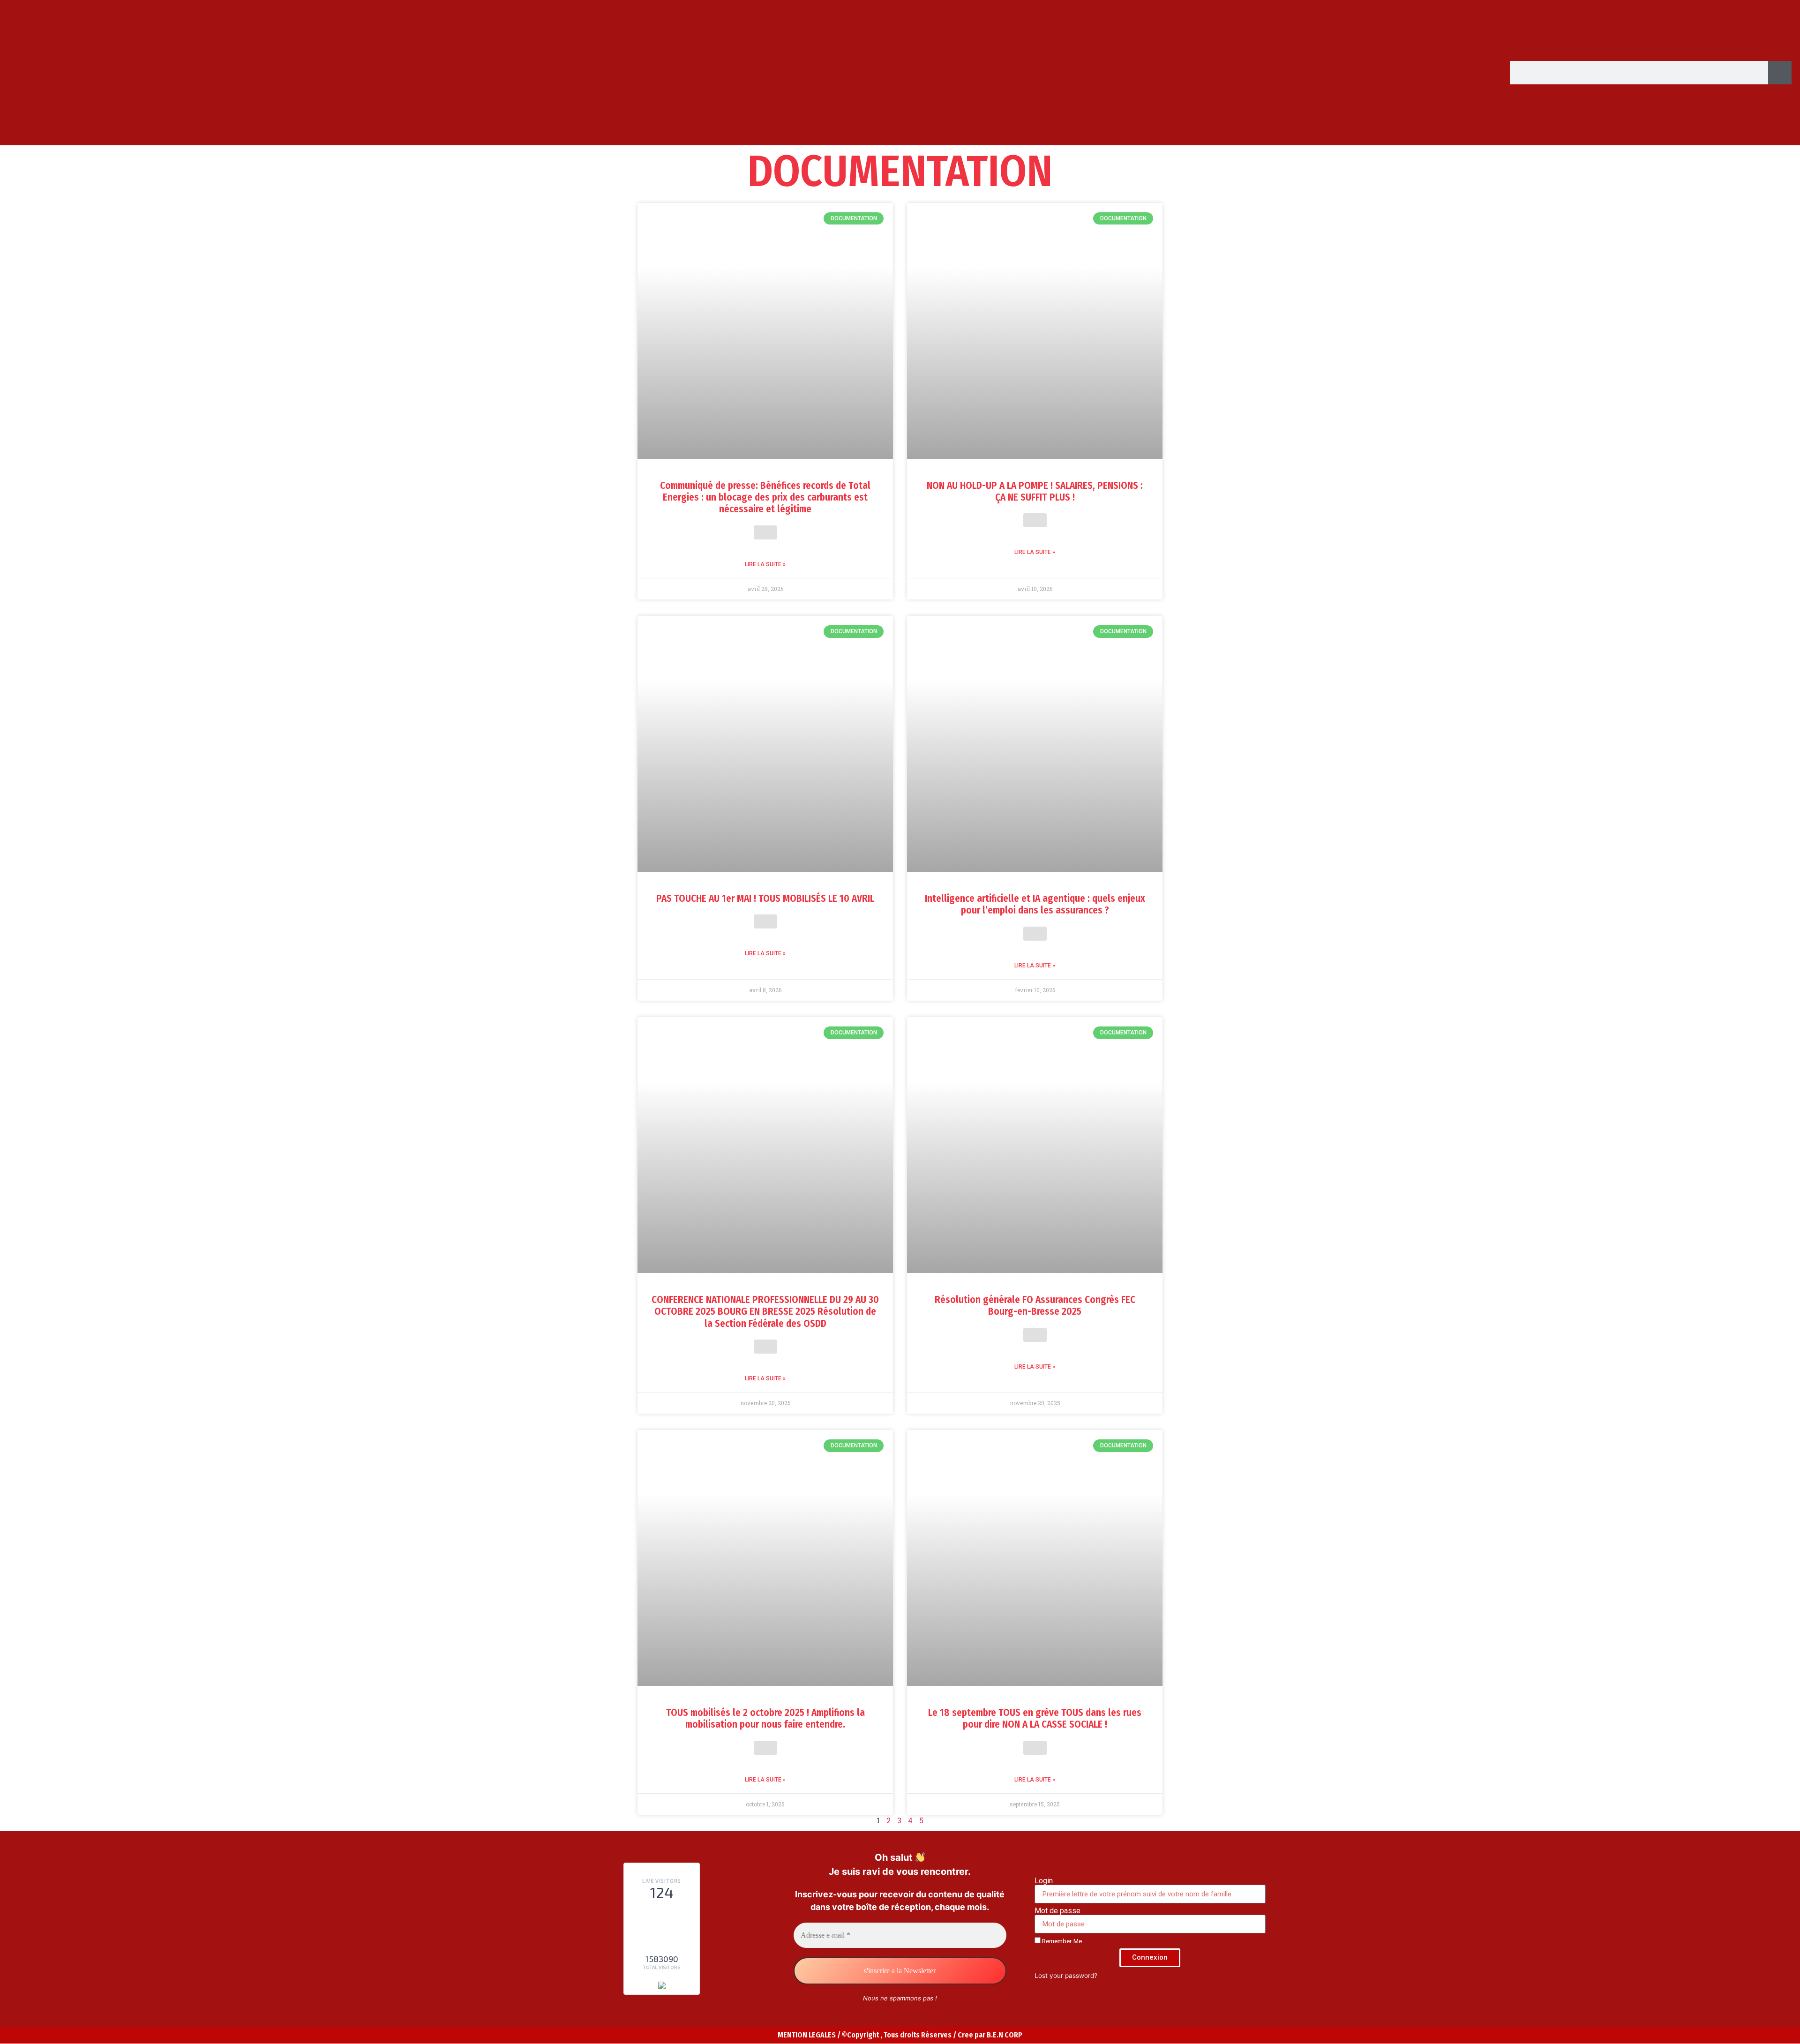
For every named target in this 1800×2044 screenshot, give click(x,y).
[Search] (1780, 73)
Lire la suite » (765, 564)
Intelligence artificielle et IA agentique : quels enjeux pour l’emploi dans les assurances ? (1035, 904)
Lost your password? (1066, 1976)
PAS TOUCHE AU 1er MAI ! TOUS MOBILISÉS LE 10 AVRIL (765, 898)
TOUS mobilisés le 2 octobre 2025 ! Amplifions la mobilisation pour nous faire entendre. (765, 1718)
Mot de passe (1057, 1911)
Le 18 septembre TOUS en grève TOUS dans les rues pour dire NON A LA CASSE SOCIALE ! (1035, 1718)
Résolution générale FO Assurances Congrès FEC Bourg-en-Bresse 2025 (1035, 1306)
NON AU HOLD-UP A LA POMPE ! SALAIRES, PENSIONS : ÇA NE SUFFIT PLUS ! (1035, 491)
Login (1044, 1881)
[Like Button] (765, 532)
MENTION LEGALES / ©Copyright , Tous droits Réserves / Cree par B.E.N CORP (900, 2035)
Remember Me (1061, 1941)
